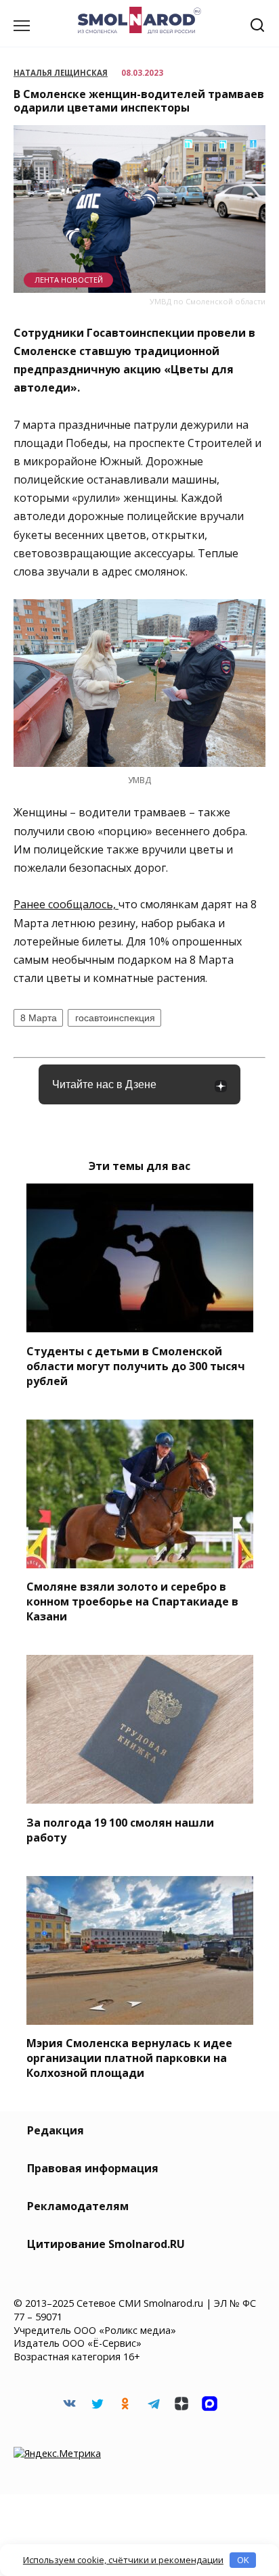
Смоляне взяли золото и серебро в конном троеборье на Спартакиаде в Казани (132, 1601)
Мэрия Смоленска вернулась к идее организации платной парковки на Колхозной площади (129, 2058)
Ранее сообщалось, (66, 904)
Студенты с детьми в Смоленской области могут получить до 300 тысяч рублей (136, 1365)
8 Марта (39, 1018)
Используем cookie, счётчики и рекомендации (123, 2560)
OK (243, 2560)
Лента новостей (69, 280)
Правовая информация (93, 2168)
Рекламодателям (78, 2206)
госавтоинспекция (115, 1018)
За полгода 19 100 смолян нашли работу (120, 1829)
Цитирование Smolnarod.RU (106, 2244)
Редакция (56, 2130)
